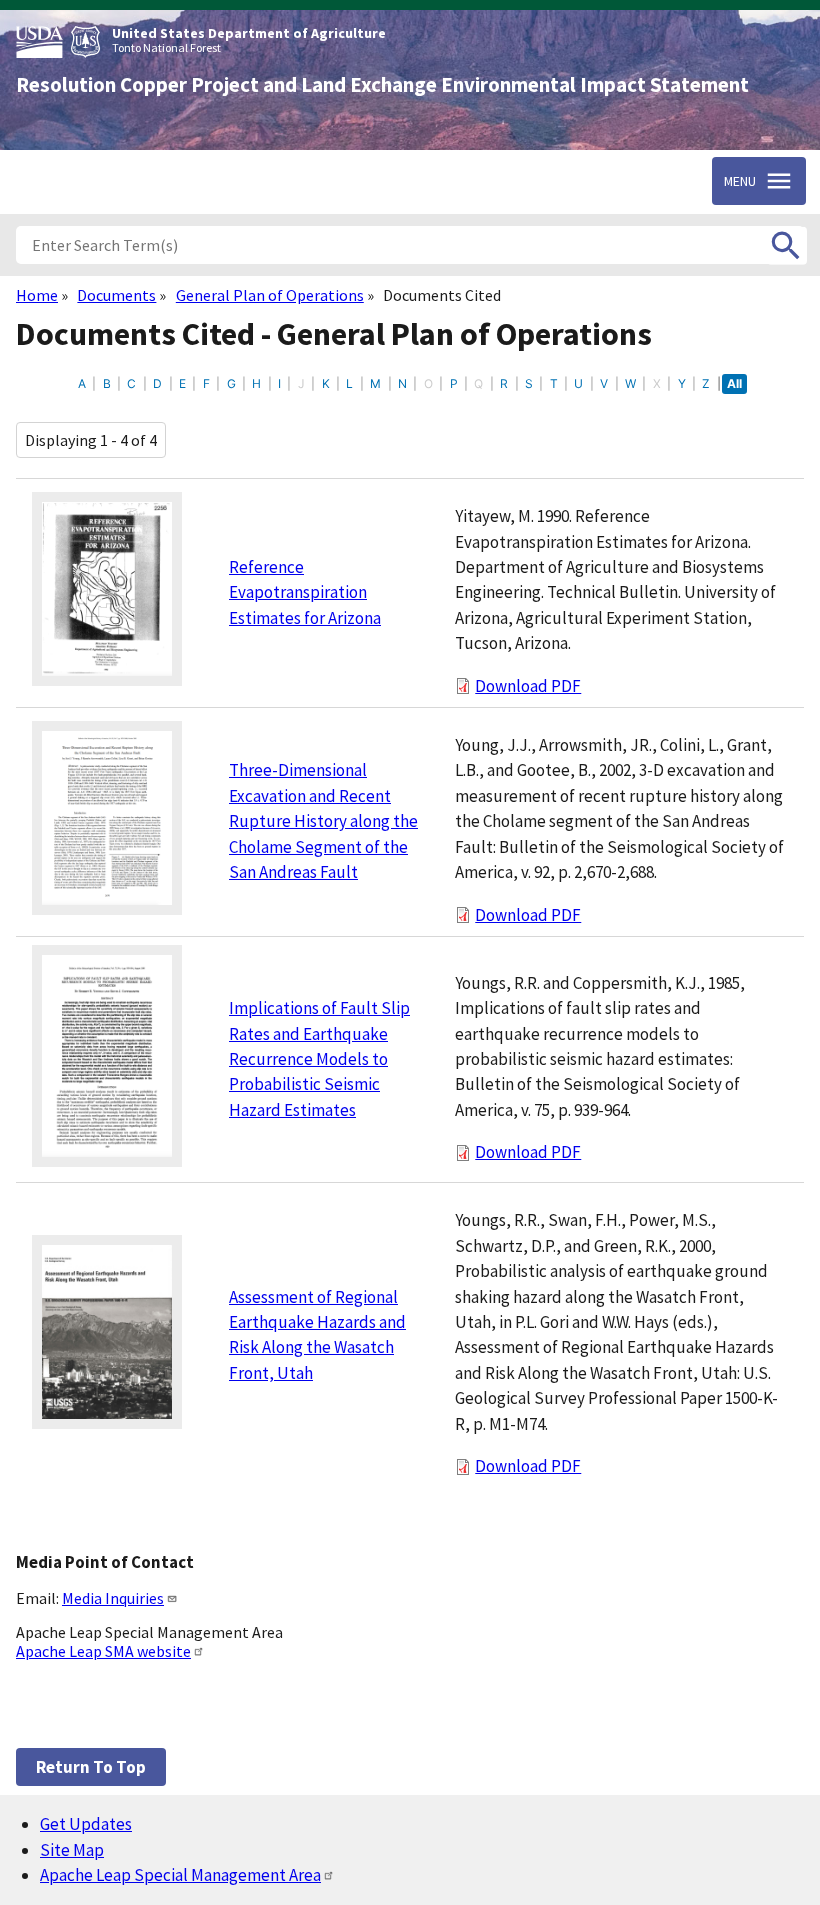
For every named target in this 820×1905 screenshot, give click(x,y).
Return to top (91, 1767)
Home (37, 295)
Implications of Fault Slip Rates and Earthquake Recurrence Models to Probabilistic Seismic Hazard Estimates (319, 1059)
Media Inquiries (113, 1598)
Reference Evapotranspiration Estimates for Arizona (305, 592)
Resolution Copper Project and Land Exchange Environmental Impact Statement (382, 85)
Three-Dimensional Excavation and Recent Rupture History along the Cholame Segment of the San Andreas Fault (323, 821)
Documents (116, 295)
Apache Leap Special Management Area (180, 1875)
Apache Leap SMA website (103, 1651)
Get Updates (86, 1824)
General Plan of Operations (270, 295)
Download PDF (528, 686)
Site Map (72, 1850)
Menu (740, 181)
